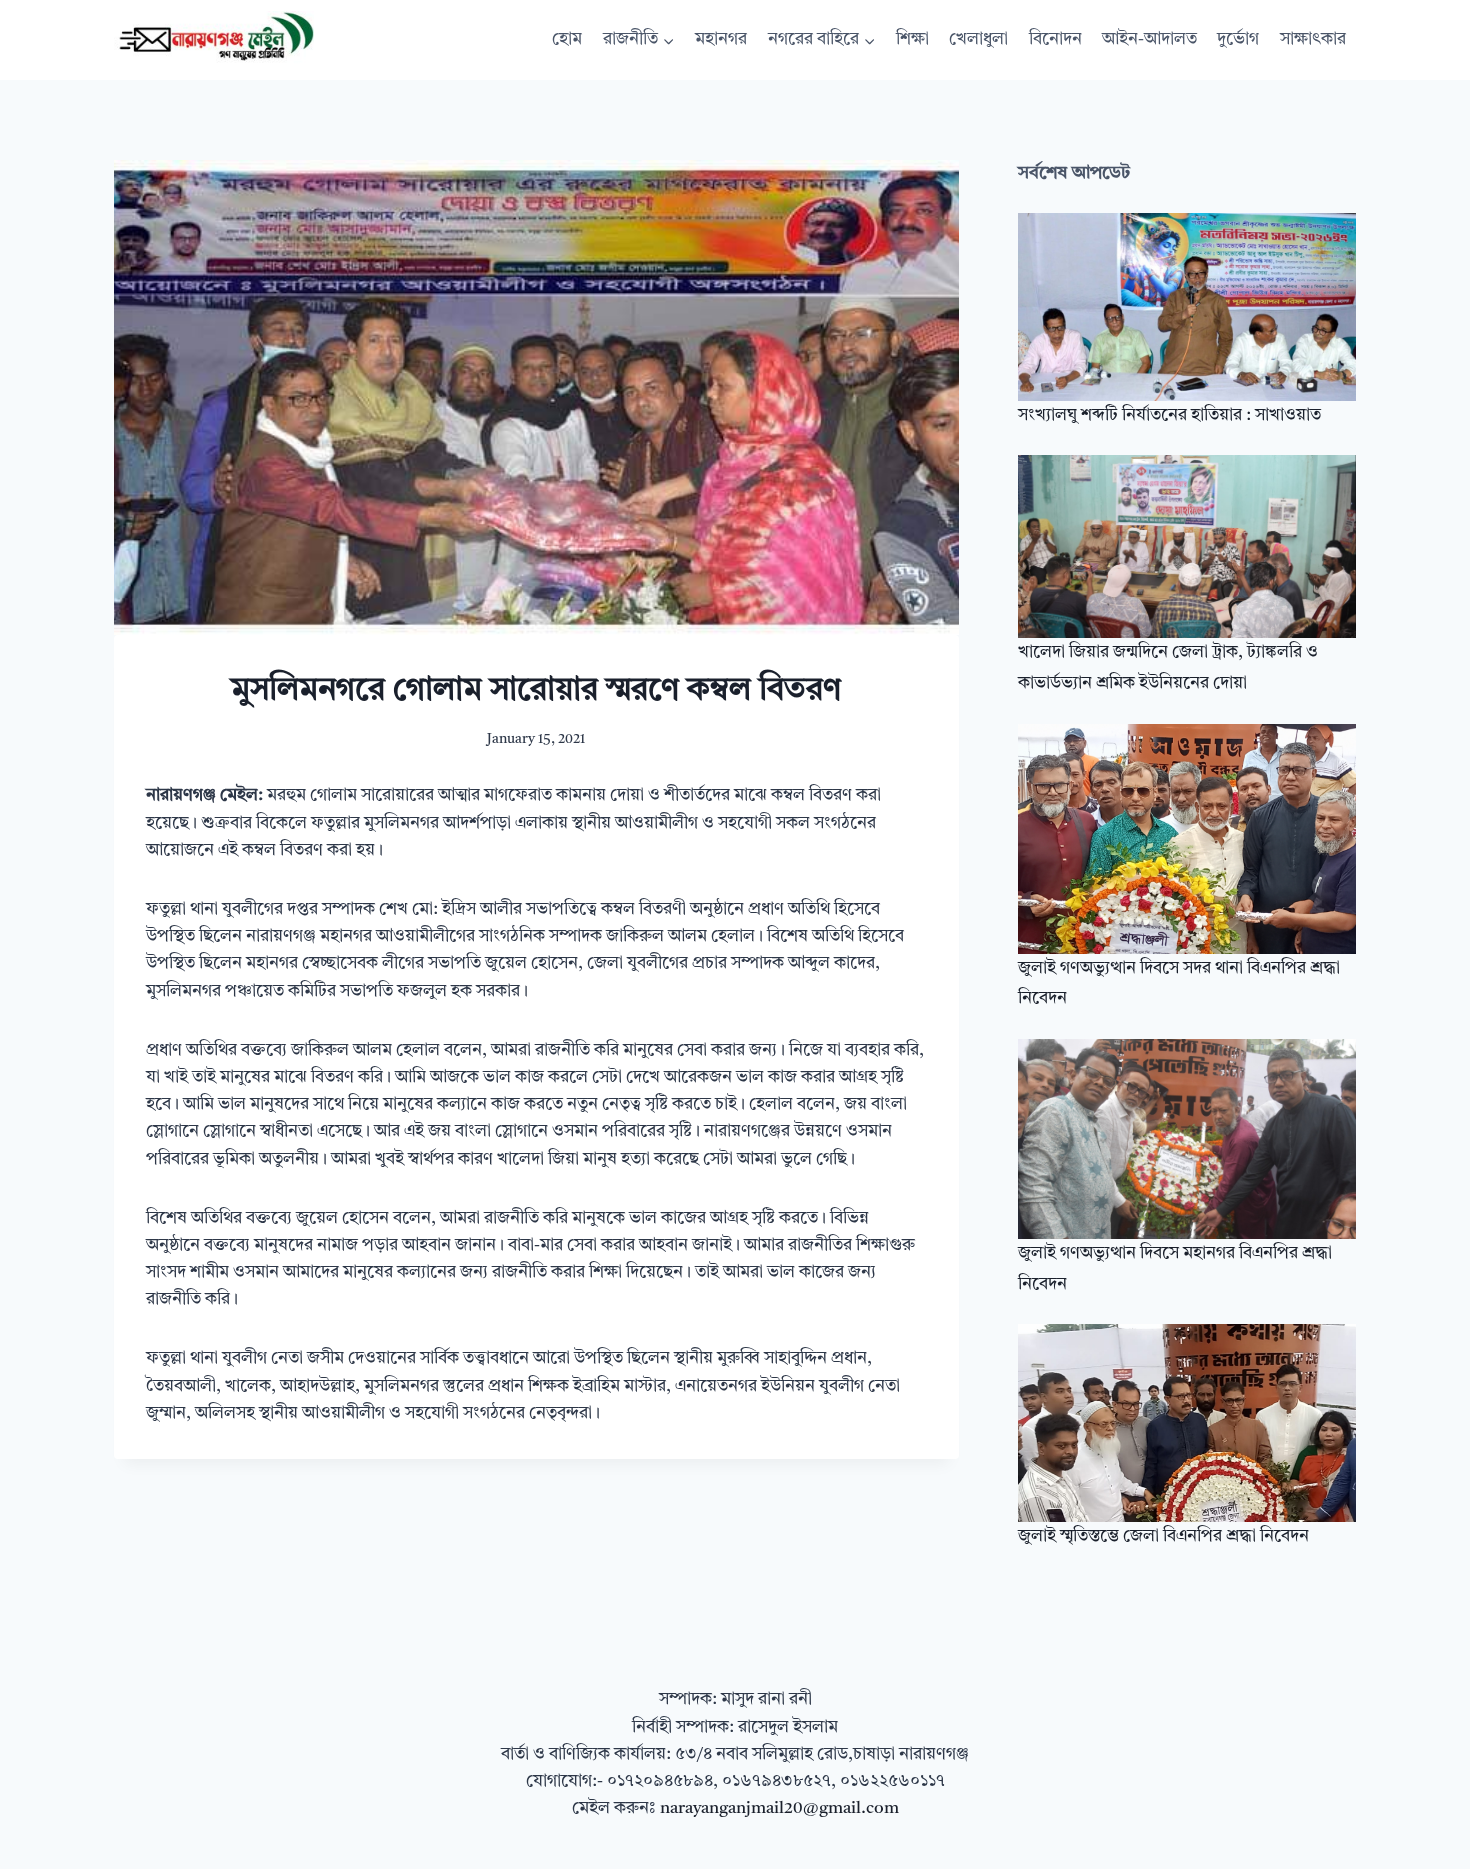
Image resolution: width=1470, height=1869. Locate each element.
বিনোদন (1055, 39)
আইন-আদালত (1149, 39)
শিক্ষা (912, 39)
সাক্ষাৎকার (1313, 39)
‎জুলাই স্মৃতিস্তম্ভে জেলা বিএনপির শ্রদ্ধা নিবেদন (1163, 1536)
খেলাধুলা (978, 39)
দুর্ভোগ (1238, 39)
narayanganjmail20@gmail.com (779, 1808)
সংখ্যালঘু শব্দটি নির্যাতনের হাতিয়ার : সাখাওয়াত (1169, 415)
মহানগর (721, 39)
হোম (567, 39)
